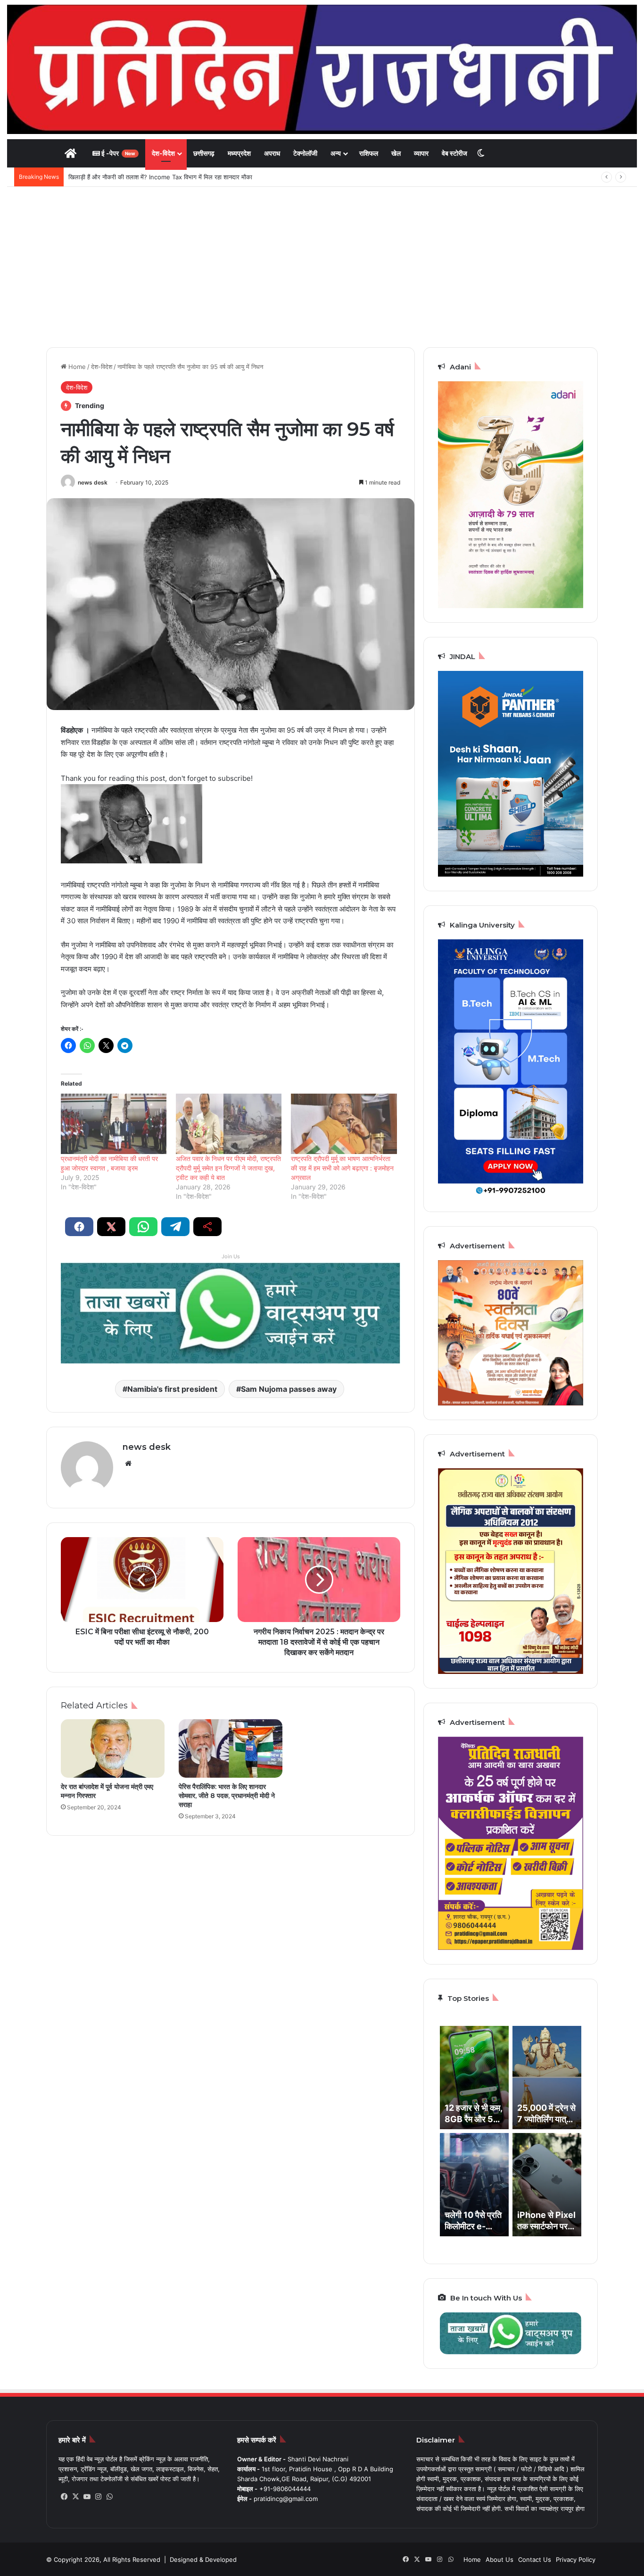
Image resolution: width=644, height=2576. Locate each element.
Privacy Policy (576, 2559)
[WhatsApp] (109, 2497)
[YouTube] (87, 2497)
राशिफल (369, 153)
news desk (93, 482)
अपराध (272, 153)
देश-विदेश (163, 153)
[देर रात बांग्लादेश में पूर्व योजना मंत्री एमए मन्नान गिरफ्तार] (113, 1748)
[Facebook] (64, 2497)
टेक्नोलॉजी (305, 153)
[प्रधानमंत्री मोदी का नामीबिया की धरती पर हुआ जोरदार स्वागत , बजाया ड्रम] (114, 1124)
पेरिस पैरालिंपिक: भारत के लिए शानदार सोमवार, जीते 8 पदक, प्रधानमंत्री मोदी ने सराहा (227, 1796)
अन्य (336, 153)
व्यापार (421, 153)
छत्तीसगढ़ (204, 153)
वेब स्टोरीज (454, 153)
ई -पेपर (118, 153)
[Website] (128, 1464)
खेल (396, 153)
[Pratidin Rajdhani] (322, 69)
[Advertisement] (322, 267)
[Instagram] (98, 2497)
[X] (75, 2497)
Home (76, 367)
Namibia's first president (172, 1389)
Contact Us (535, 2559)
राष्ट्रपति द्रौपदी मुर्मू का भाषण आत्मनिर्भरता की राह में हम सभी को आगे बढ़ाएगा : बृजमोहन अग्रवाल (342, 1168)
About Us (500, 2559)
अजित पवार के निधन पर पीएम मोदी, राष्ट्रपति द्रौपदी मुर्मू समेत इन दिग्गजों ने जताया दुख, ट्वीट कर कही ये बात (228, 1168)
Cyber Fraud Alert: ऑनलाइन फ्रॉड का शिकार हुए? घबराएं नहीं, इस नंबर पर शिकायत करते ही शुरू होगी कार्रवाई (197, 177)
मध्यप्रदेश (239, 153)
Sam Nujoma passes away (289, 1389)
